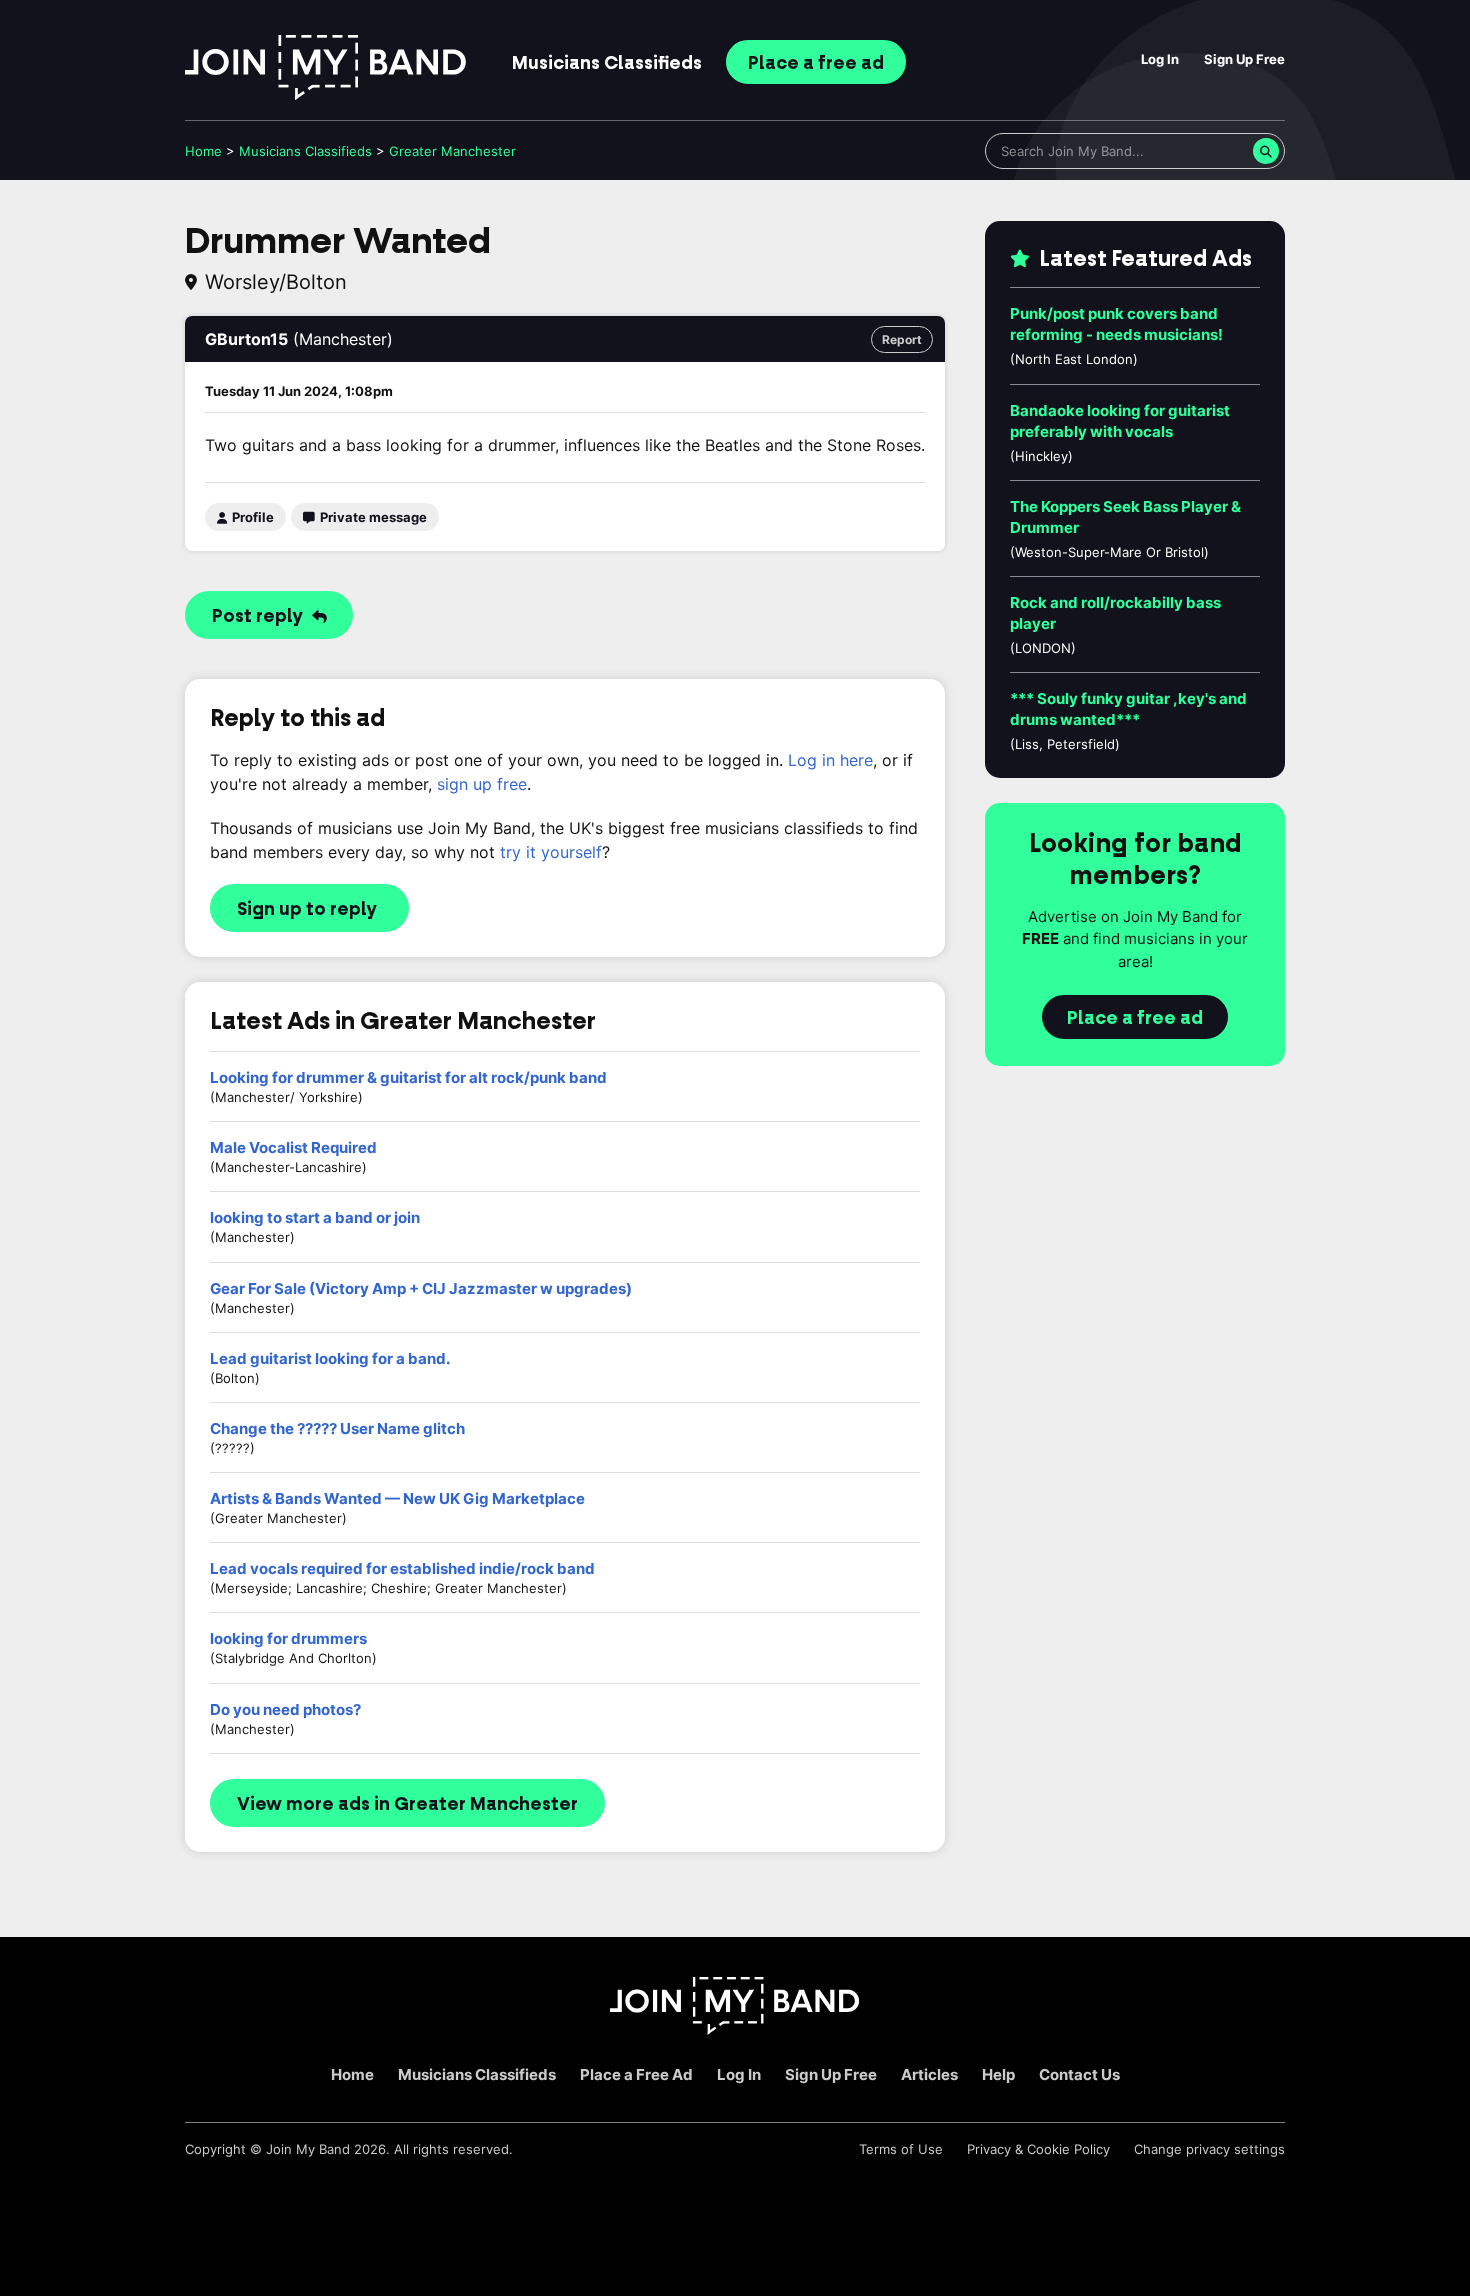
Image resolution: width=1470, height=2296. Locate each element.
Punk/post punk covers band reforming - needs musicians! (1116, 324)
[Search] (1266, 151)
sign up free (482, 784)
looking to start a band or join (315, 1217)
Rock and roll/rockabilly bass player (1115, 613)
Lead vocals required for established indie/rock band (402, 1568)
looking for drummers (288, 1638)
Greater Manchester (452, 151)
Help (998, 2074)
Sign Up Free (1244, 59)
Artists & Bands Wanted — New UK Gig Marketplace (397, 1498)
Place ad (816, 63)
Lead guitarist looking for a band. (330, 1358)
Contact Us (1079, 2074)
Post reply (259, 616)
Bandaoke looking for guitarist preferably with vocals (1120, 421)
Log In (1160, 59)
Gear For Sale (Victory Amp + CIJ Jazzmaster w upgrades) (421, 1288)
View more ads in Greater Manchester (407, 1804)
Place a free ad (1135, 1018)
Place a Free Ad (636, 2074)
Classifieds (607, 63)
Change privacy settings (1209, 2149)
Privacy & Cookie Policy (1038, 2149)
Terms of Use (901, 2149)
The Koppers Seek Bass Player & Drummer (1125, 517)
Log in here (830, 760)
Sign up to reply (307, 909)
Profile (251, 517)
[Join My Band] (735, 2029)
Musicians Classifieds (477, 2074)
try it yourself (551, 852)
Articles (929, 2074)
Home (203, 151)
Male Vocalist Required (293, 1147)
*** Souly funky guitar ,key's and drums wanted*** (1128, 709)
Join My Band (308, 2149)
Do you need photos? (285, 1709)
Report (902, 339)
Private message (372, 517)
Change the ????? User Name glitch (337, 1428)
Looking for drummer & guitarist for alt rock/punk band (408, 1077)
